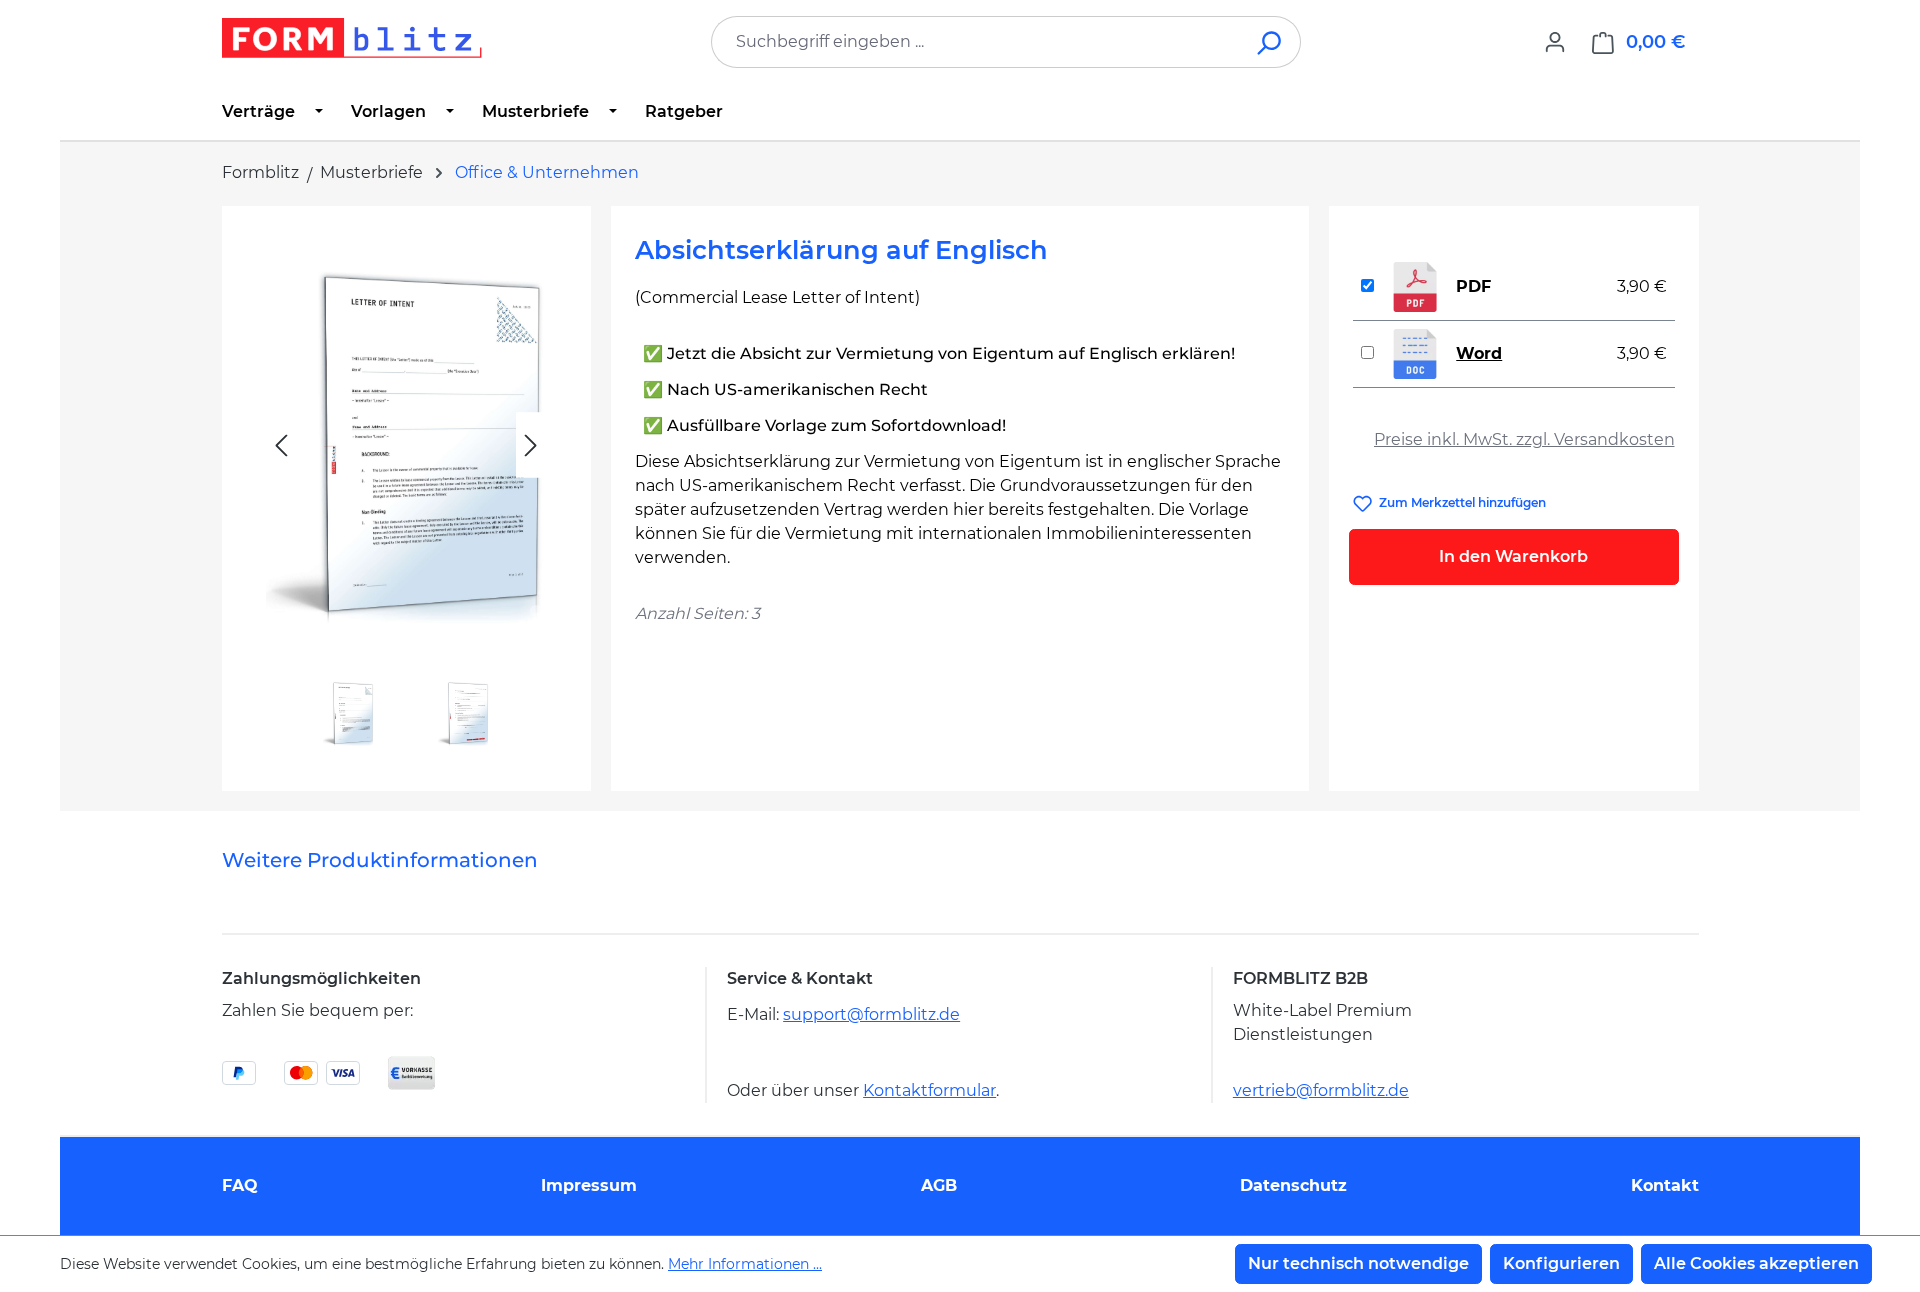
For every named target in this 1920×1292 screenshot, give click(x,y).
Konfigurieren (1561, 1263)
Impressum (589, 1185)
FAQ (240, 1185)
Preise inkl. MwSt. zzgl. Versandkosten (1524, 439)
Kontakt (1665, 1185)
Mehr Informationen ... (745, 1264)
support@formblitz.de (871, 1014)
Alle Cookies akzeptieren (1756, 1263)
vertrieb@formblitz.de (1321, 1090)
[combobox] (976, 42)
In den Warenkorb (1513, 556)
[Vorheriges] (281, 445)
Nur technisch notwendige (1358, 1263)
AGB (939, 1185)
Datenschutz (1293, 1185)
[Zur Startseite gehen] (352, 38)
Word (1479, 353)
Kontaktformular (929, 1090)
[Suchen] (1270, 42)
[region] (406, 490)
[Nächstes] (531, 445)
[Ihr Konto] (1555, 42)
